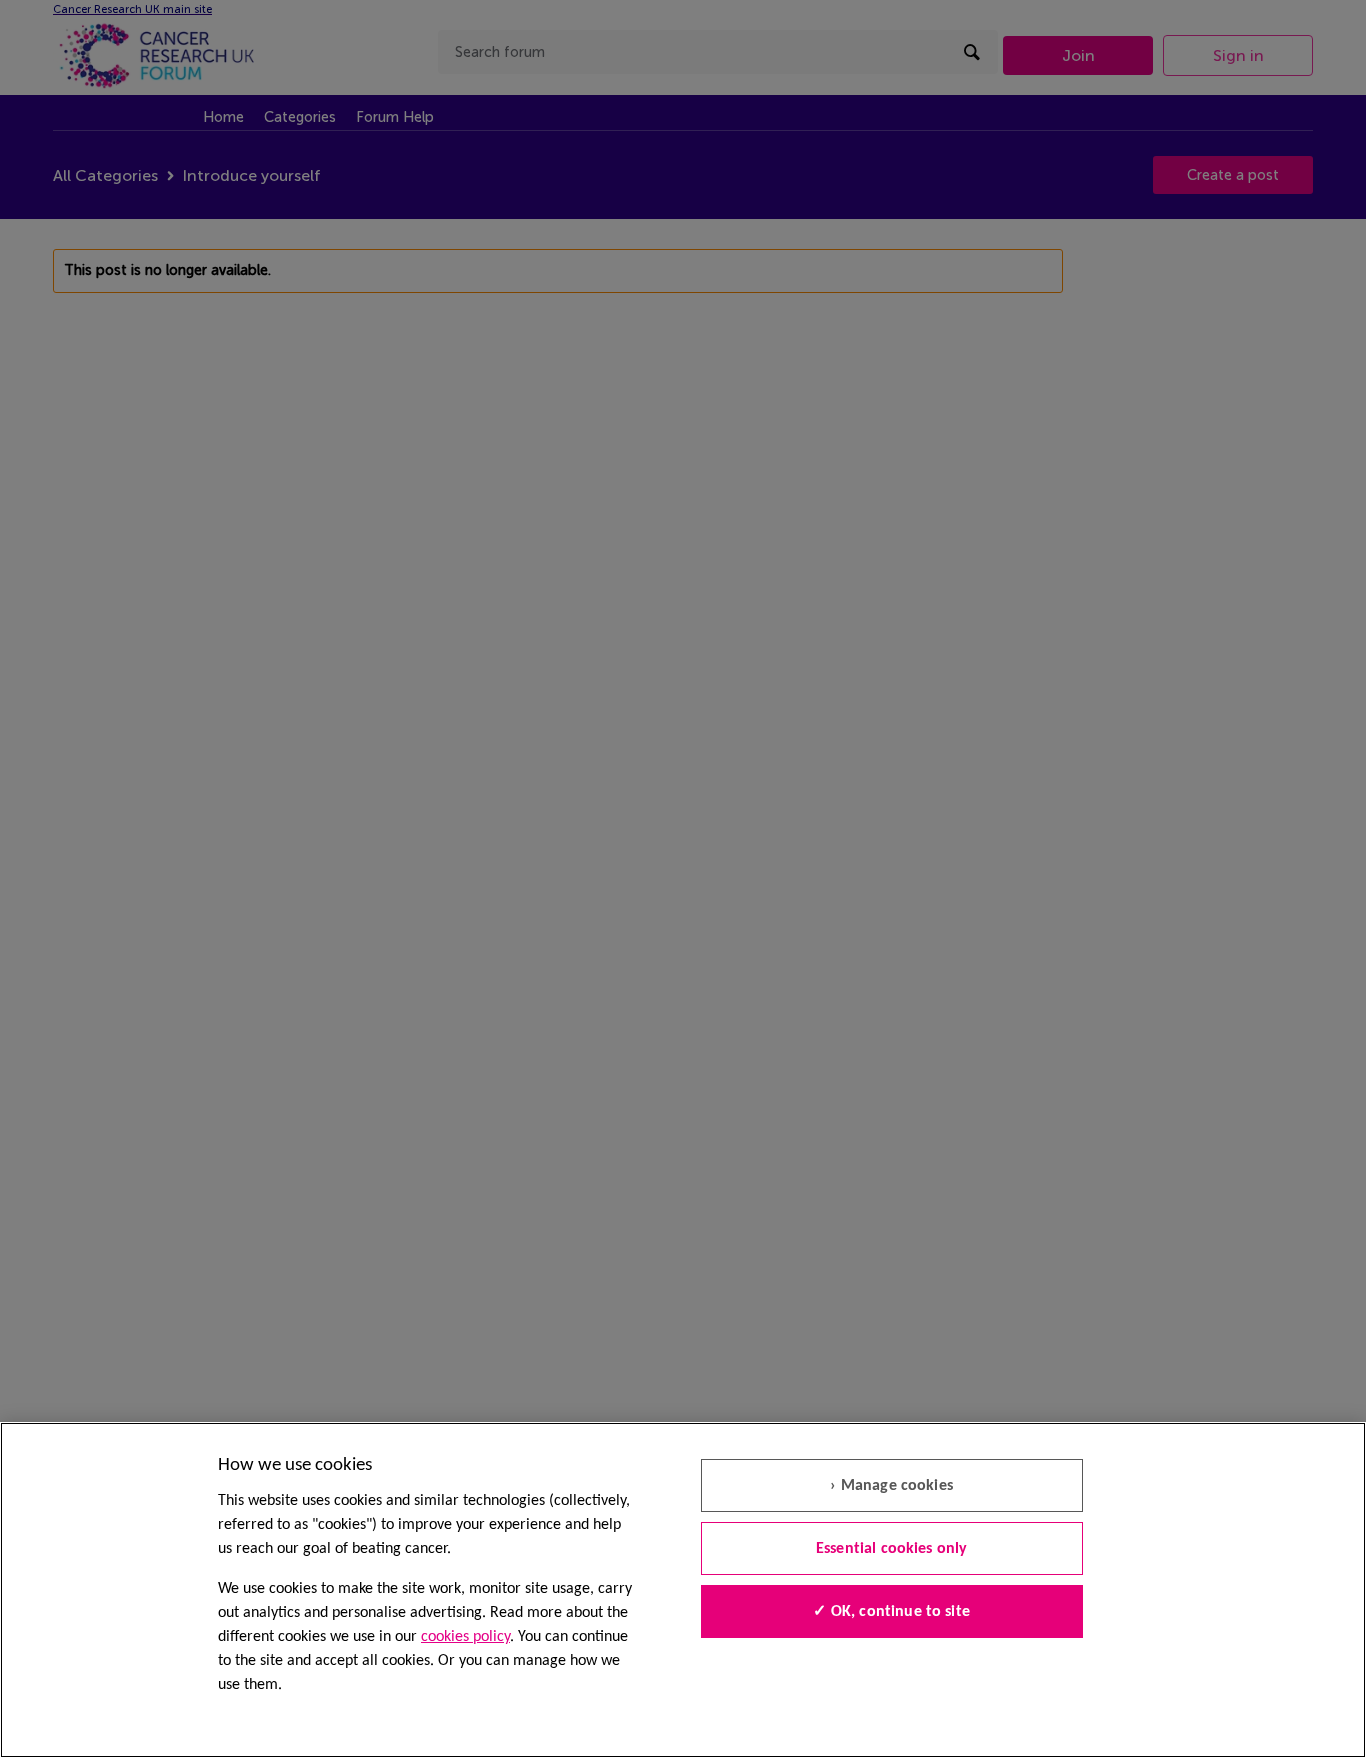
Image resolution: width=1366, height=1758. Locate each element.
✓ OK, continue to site (891, 1612)
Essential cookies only (892, 1549)
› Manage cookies (891, 1486)
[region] (683, 1590)
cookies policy (465, 1637)
